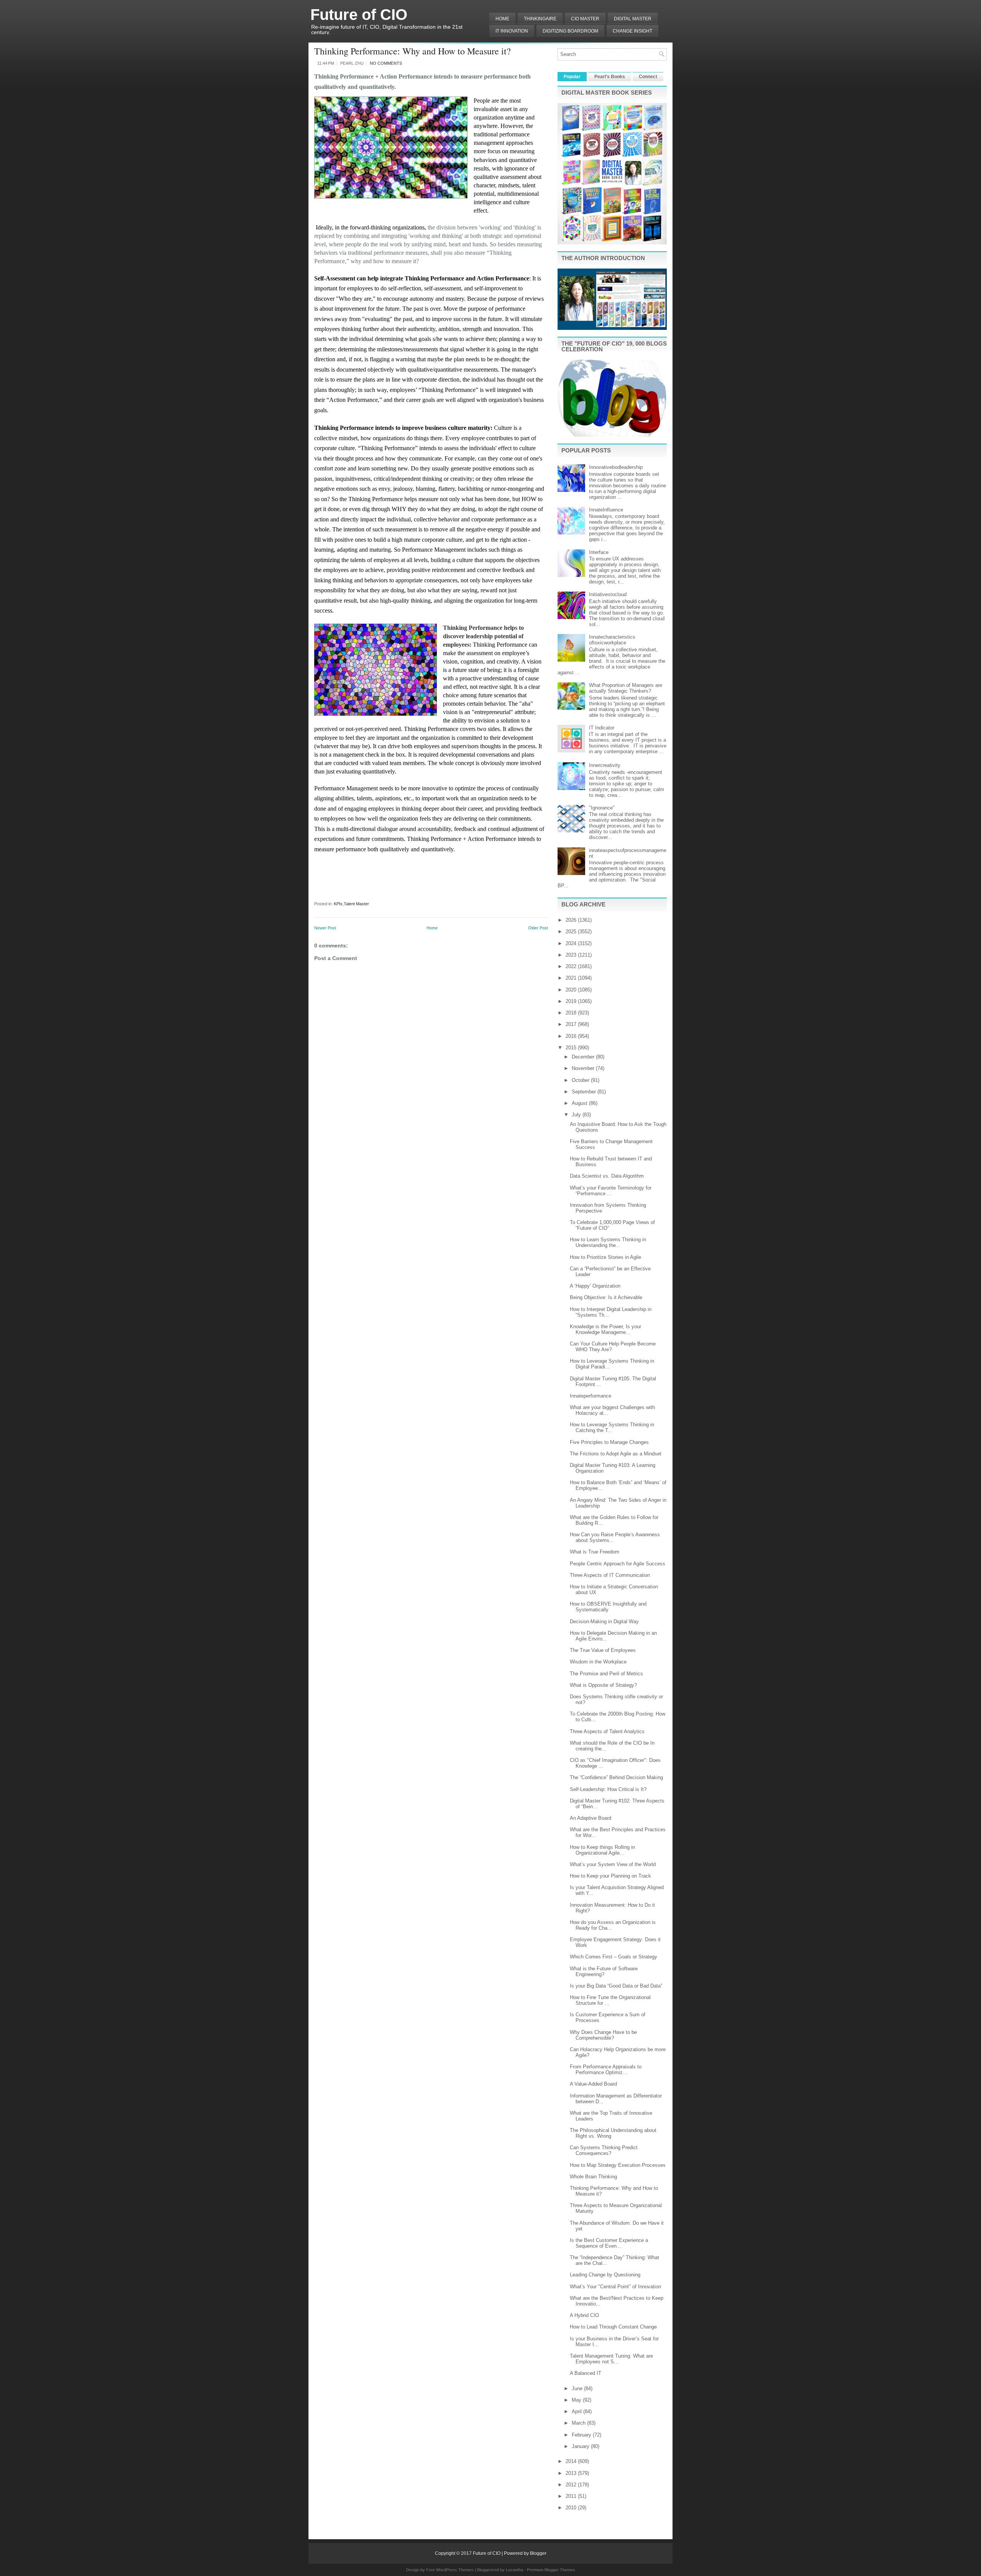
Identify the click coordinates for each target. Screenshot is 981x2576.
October (581, 1080)
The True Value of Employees (603, 1650)
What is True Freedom (595, 1552)
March (579, 2423)
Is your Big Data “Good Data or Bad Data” (616, 1986)
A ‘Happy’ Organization (595, 1286)
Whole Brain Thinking (593, 2177)
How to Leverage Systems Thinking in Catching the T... (612, 1427)
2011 (572, 2496)
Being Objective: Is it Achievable (606, 1297)
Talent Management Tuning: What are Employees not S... (611, 2359)
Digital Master (633, 19)
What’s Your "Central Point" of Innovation (615, 2287)
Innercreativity (605, 765)
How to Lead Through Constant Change (613, 2327)
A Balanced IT (586, 2373)
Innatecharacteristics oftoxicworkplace (612, 640)
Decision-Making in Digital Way (604, 1621)
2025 (572, 932)
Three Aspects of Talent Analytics (607, 1731)
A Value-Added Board (593, 2084)
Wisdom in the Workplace (598, 1662)
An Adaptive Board (591, 1818)
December (584, 1057)
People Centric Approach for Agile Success (618, 1564)
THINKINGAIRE (540, 19)
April (577, 2411)
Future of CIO (359, 15)
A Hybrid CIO (584, 2315)
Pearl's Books (610, 77)
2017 (572, 1024)
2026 (572, 920)
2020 (572, 990)
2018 (572, 1013)
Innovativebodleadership (616, 467)
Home (502, 19)
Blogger (538, 2553)
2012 (572, 2485)
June (578, 2388)
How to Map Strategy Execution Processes (618, 2165)
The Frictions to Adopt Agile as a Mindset (616, 1454)
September (585, 1092)
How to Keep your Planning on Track (610, 1876)
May (577, 2400)
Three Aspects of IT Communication (610, 1575)
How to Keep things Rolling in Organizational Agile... (602, 1850)
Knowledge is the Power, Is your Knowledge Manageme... (605, 1329)
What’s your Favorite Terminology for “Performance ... (611, 1191)
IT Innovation (512, 31)
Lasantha (514, 2570)
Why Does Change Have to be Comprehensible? (603, 2035)
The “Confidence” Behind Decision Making (616, 1777)
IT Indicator (602, 728)
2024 (572, 943)
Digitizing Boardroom (570, 31)
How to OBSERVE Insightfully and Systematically (608, 1607)
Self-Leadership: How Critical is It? (608, 1789)
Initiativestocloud (608, 594)
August (580, 1103)
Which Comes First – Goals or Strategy (614, 1957)
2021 (572, 978)
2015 (572, 1048)
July (577, 1115)
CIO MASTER (585, 19)
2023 (572, 955)
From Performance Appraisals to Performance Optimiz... (606, 2070)
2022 (572, 966)
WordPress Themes (455, 2570)
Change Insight (632, 31)
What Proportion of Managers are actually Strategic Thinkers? (626, 688)
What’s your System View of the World (613, 1864)
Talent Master (356, 904)
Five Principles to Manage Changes (609, 1442)
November (584, 1068)
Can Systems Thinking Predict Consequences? (604, 2150)
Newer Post (325, 928)
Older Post (538, 928)
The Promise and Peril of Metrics (606, 1674)
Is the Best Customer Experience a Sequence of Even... (609, 2243)
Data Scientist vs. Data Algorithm (607, 1176)
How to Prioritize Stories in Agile (605, 1257)
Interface (599, 552)
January (581, 2446)
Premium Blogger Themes (551, 2570)
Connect (648, 77)
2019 (572, 1001)
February (582, 2435)
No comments (386, 63)
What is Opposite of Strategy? (603, 1685)
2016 (572, 1036)
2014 (572, 2461)
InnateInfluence (606, 510)
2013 (572, 2473)
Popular (572, 77)
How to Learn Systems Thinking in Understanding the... (608, 1242)
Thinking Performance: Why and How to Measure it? (413, 51)
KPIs (338, 904)
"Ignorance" (602, 808)
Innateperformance (591, 1396)
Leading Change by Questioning (605, 2275)
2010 (572, 2508)
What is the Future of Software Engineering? (604, 1971)
